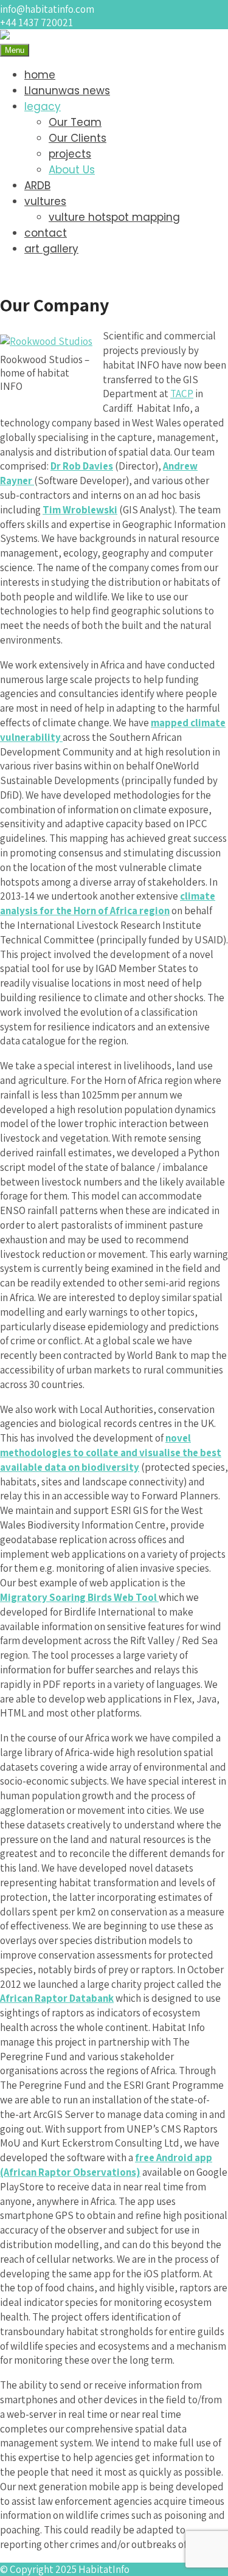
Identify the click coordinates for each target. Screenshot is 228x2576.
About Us (72, 170)
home (40, 75)
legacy (43, 106)
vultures (45, 201)
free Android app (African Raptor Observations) (106, 2165)
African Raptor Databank (57, 1998)
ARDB (37, 186)
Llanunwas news (67, 91)
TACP (182, 394)
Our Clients (78, 138)
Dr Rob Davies (82, 466)
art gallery (51, 249)
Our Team (75, 122)
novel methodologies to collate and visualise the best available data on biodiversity (111, 1453)
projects (70, 154)
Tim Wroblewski (80, 510)
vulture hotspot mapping (114, 217)
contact (46, 233)
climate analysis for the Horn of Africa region (108, 903)
